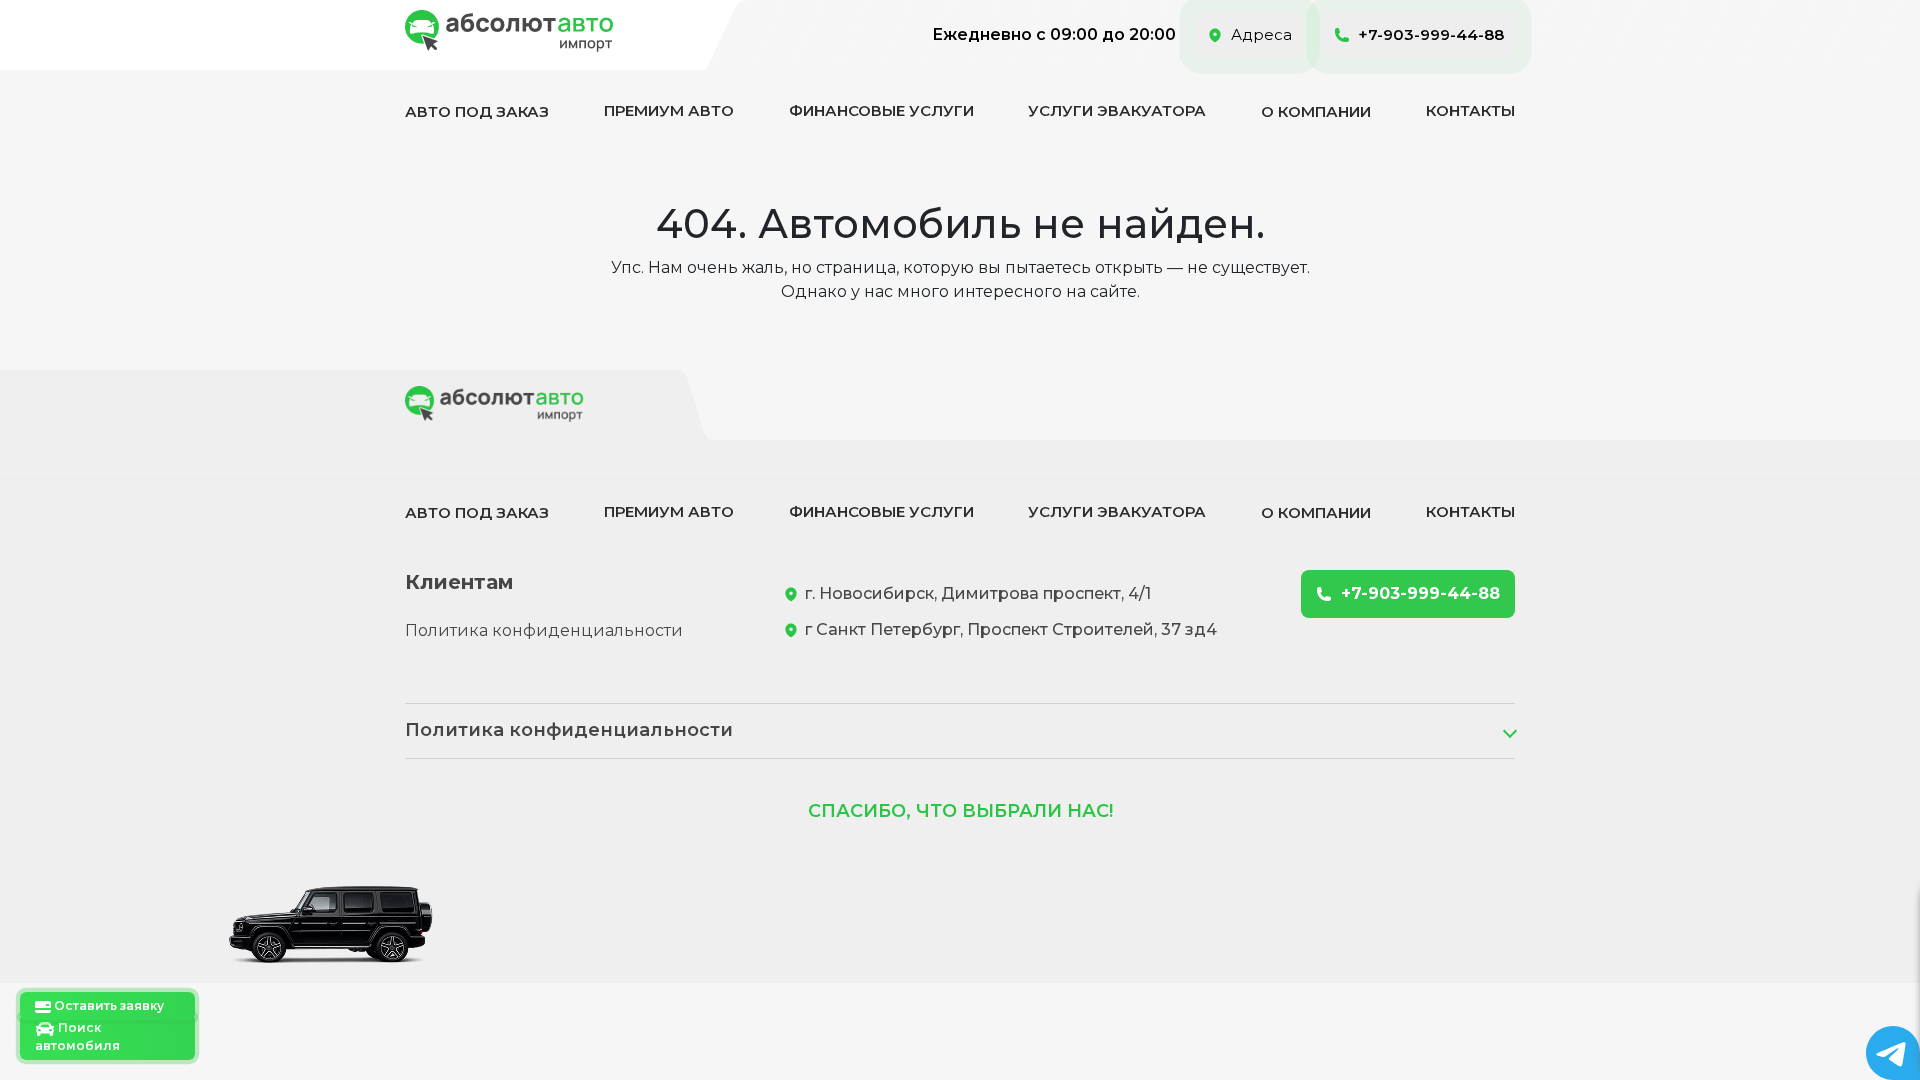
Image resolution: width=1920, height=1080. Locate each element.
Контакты (1470, 110)
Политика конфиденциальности (544, 630)
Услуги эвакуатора (1117, 110)
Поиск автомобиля (77, 1036)
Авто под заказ (477, 111)
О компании (1316, 111)
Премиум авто (669, 110)
